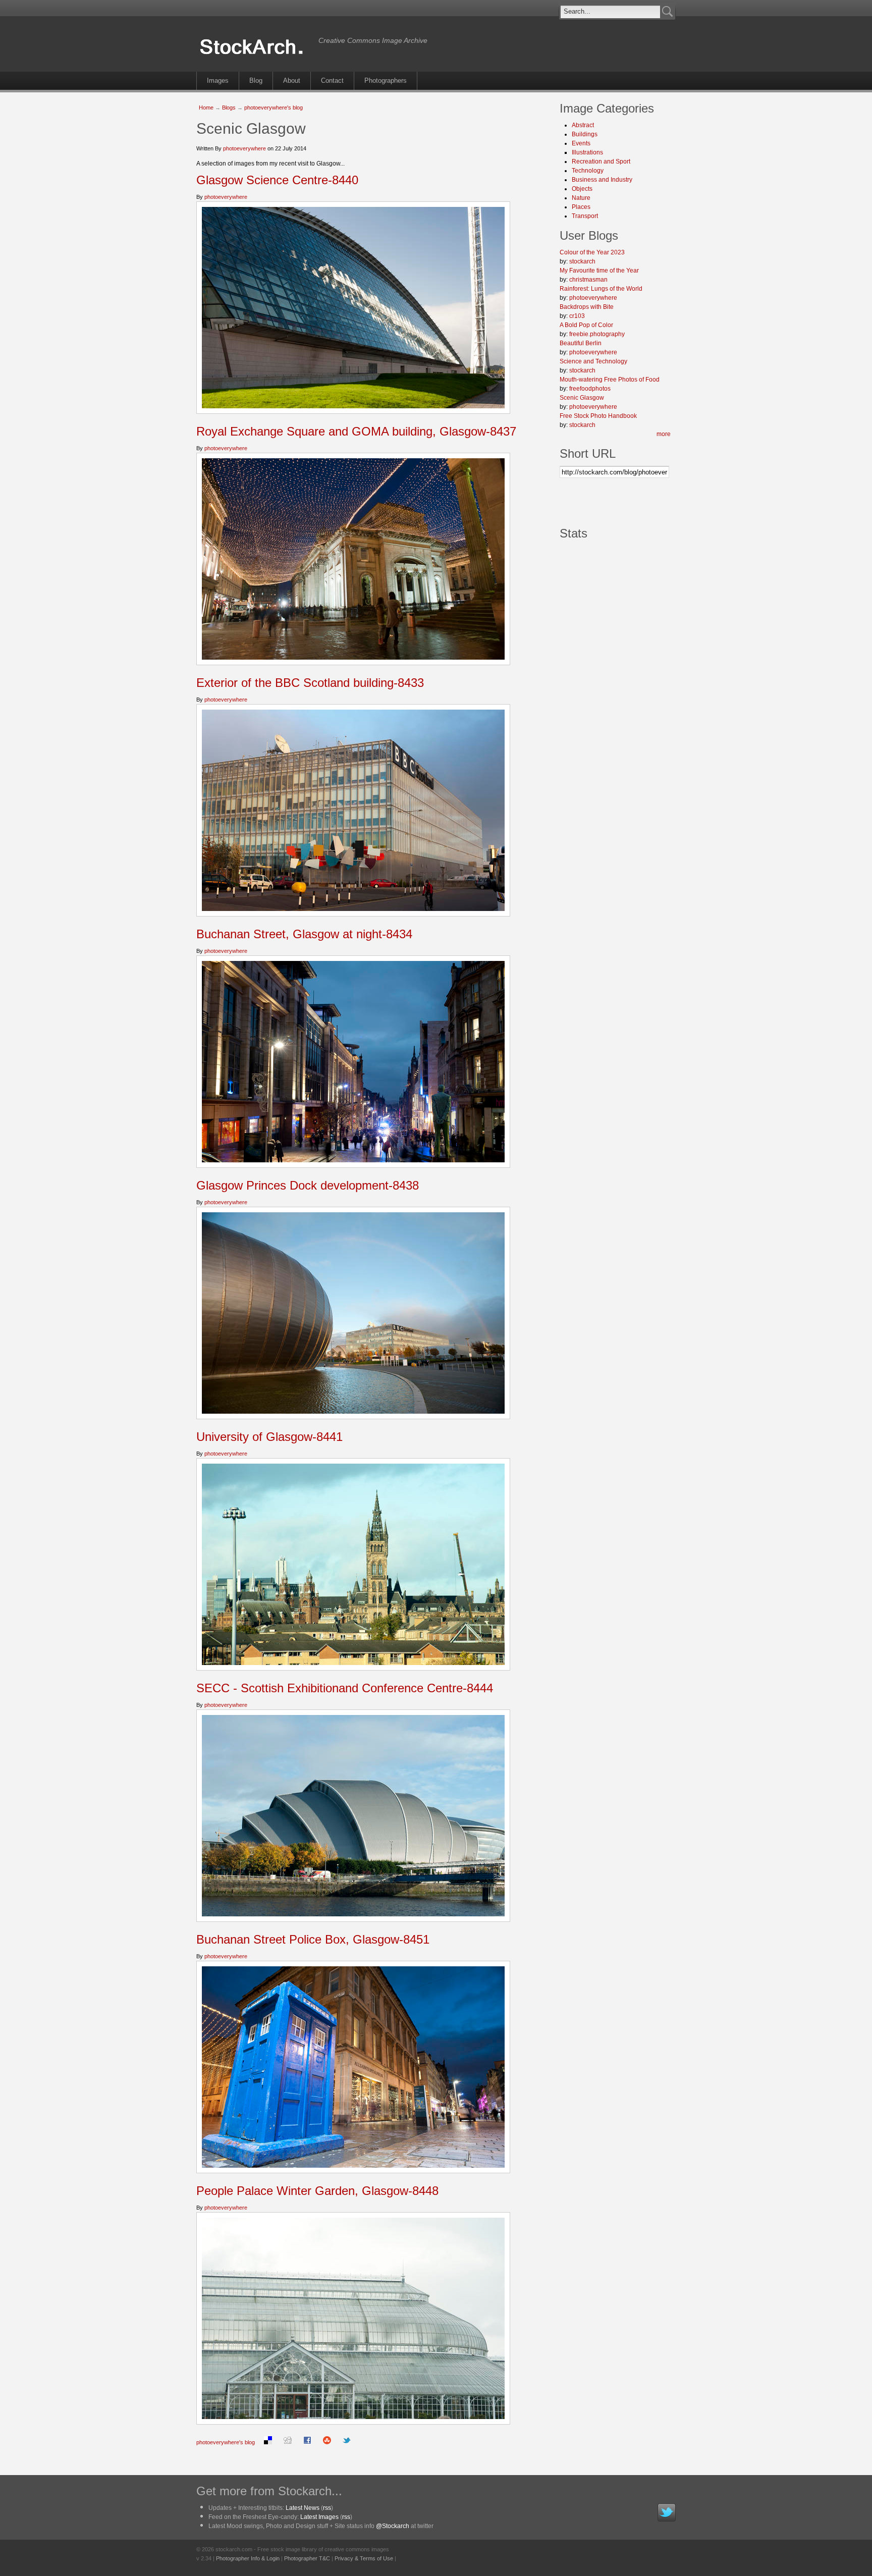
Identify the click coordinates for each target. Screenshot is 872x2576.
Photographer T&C (307, 2558)
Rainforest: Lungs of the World (601, 289)
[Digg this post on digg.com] (288, 2442)
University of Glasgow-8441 (269, 1437)
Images (218, 80)
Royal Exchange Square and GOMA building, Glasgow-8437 (356, 431)
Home (206, 108)
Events (581, 143)
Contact (332, 80)
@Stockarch (393, 2526)
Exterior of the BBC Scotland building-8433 (310, 683)
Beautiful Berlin (581, 343)
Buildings (585, 134)
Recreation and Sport (601, 162)
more (664, 434)
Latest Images (319, 2517)
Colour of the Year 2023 (592, 252)
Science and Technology (593, 361)
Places (581, 207)
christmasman (588, 280)
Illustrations (587, 152)
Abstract (583, 125)
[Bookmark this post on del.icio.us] (268, 2442)
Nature (581, 198)
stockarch (582, 261)
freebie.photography (597, 334)
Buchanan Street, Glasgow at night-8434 (304, 934)
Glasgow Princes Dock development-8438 (308, 1185)
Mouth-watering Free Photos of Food (610, 380)
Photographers (386, 80)
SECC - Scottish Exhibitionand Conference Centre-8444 (345, 1688)
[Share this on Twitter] (347, 2442)
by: (564, 261)
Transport (585, 216)
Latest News (303, 2508)
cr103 (577, 316)
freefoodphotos (590, 389)
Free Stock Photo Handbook (598, 416)
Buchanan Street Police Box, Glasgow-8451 (313, 1939)
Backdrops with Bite (587, 307)
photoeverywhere (244, 148)
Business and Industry (602, 180)
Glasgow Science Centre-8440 (277, 180)
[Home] (255, 55)
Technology (588, 171)
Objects (582, 189)
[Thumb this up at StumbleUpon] (327, 2442)
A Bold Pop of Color (586, 325)
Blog (256, 80)
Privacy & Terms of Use (364, 2558)
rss (327, 2508)
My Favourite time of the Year (599, 271)
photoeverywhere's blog (274, 108)
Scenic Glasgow (582, 398)
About (292, 80)
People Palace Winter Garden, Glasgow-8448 (317, 2191)
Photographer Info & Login (248, 2558)
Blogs (229, 108)
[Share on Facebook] (307, 2442)
